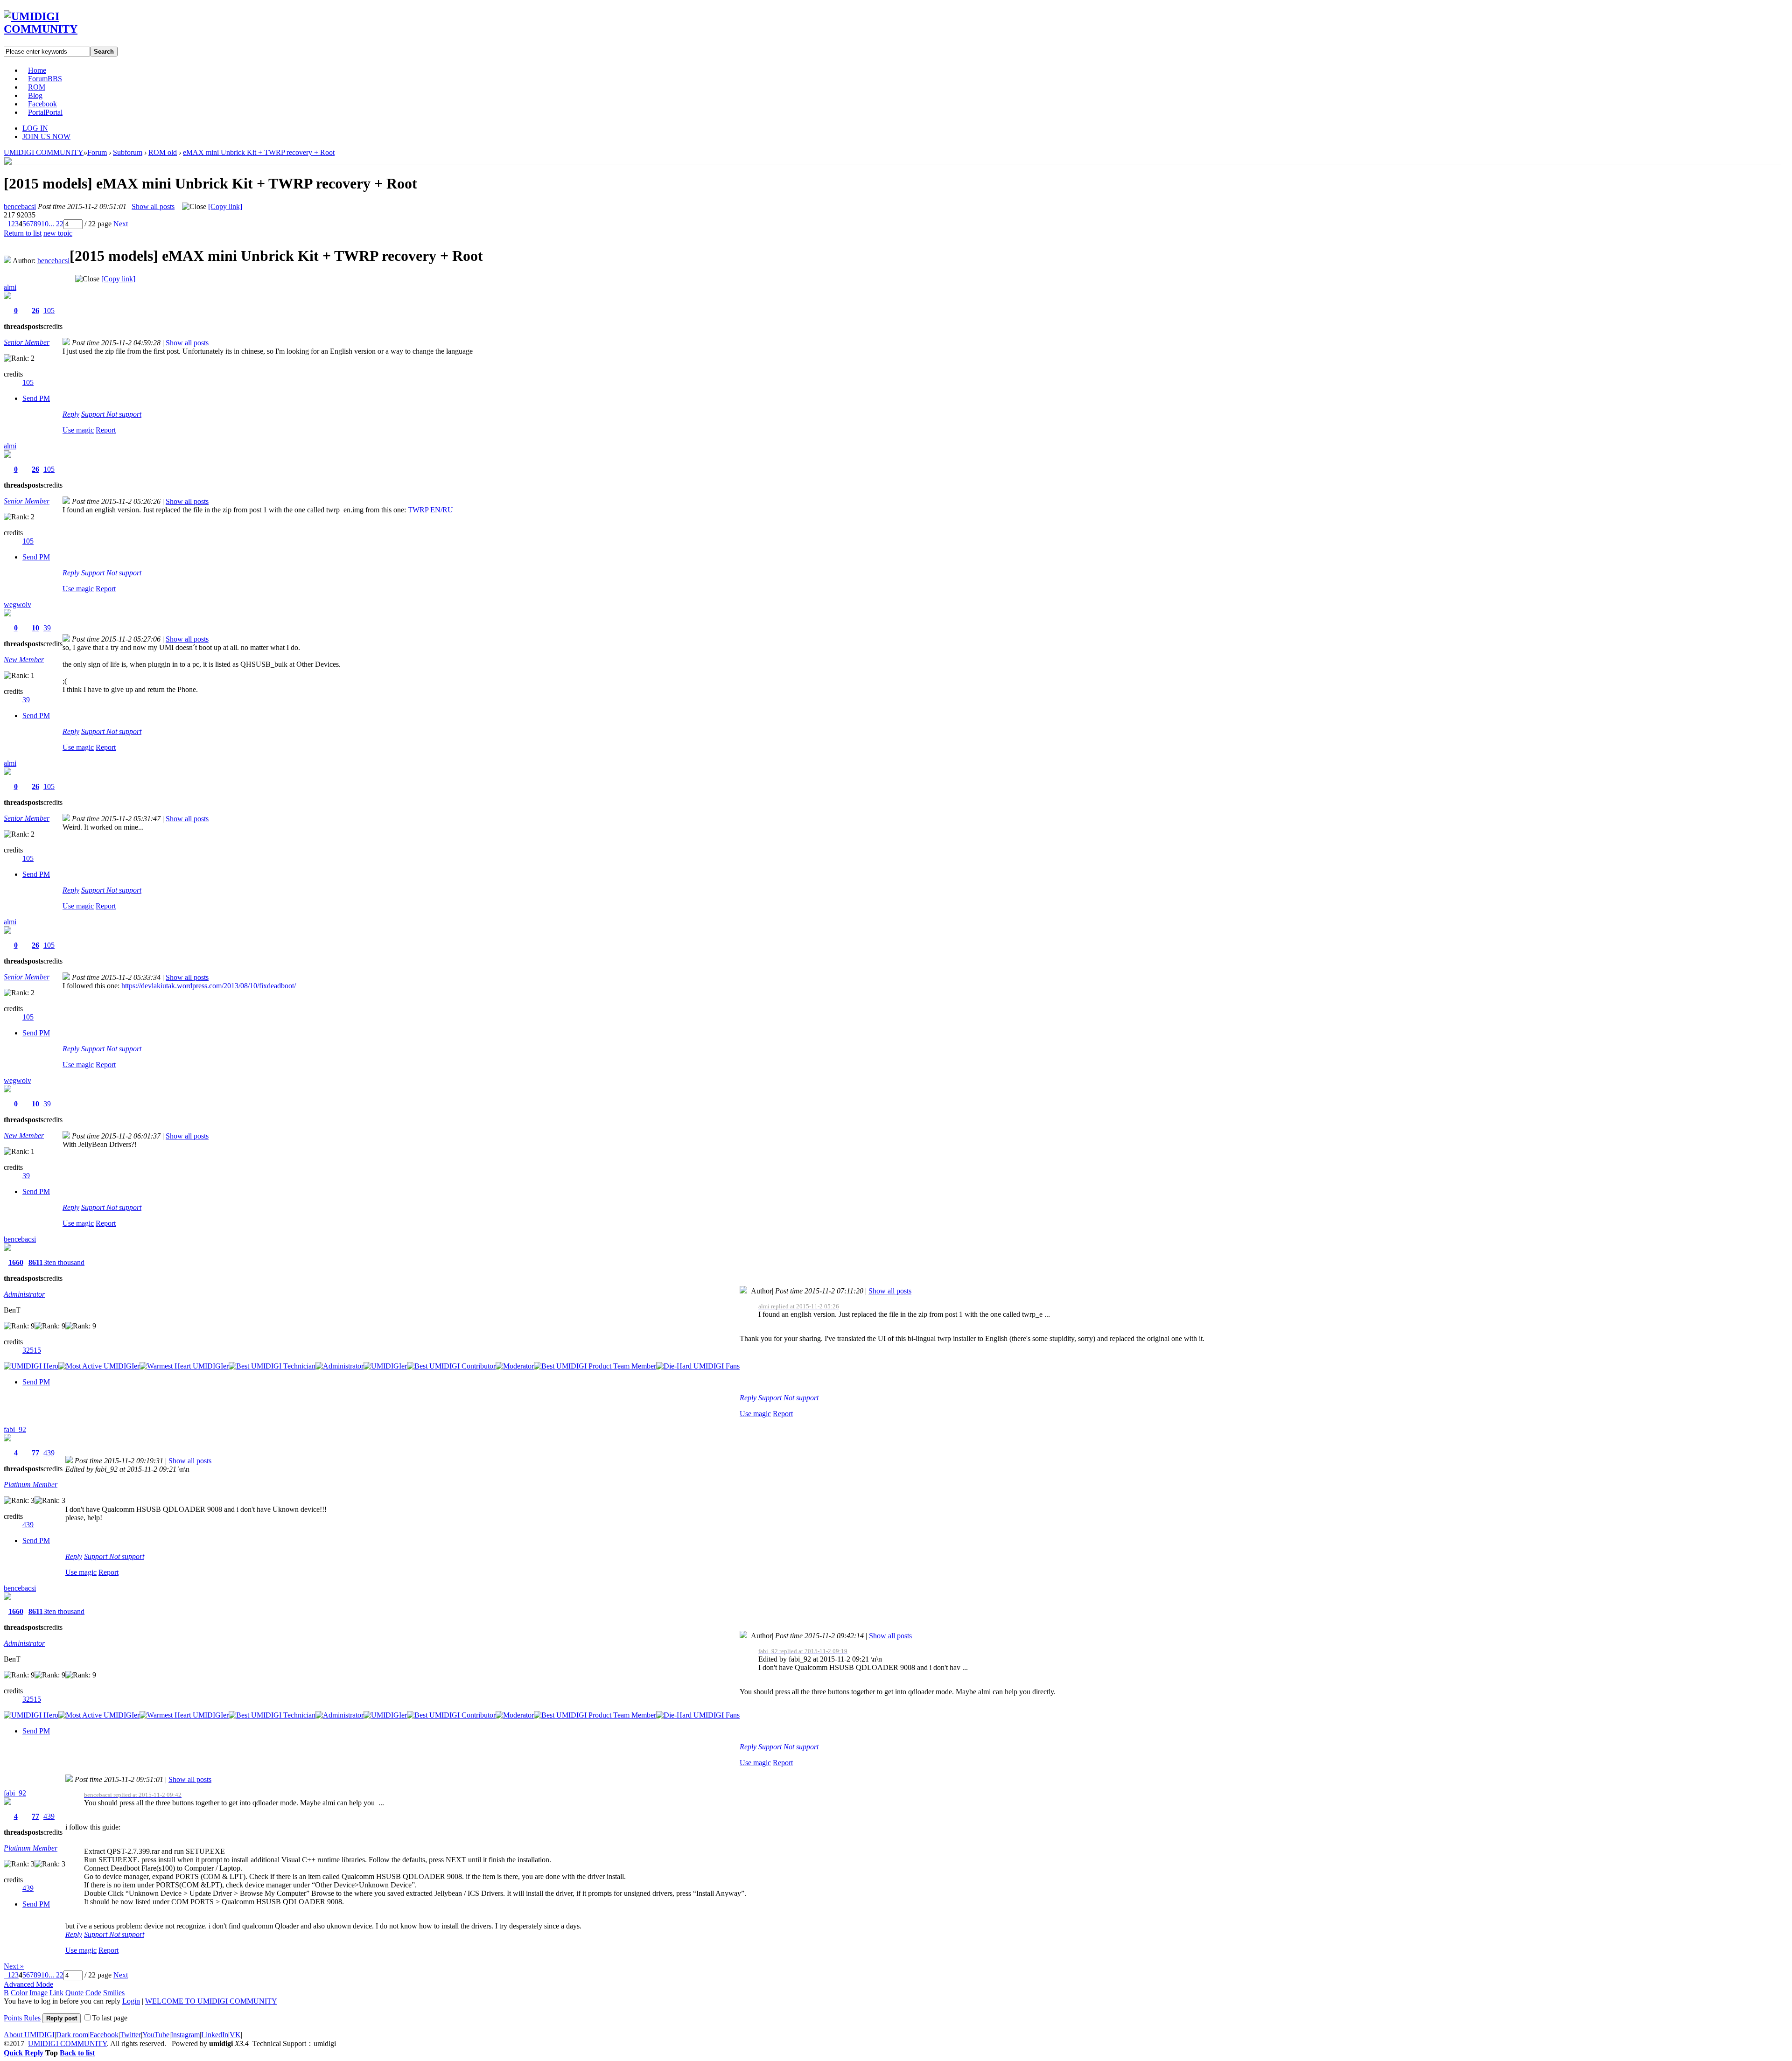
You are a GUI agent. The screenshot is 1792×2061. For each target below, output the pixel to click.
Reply (71, 414)
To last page (110, 2018)
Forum (45, 79)
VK (235, 2035)
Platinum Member (31, 1485)
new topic (58, 233)
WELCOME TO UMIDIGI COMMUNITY (211, 2001)
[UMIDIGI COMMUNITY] (54, 29)
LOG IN (35, 128)
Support (94, 414)
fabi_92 (15, 1429)
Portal (45, 112)
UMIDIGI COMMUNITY (44, 152)
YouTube (156, 2035)
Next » (14, 1966)
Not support (124, 414)
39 (47, 628)
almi (10, 287)
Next (121, 224)
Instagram (185, 2035)
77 (35, 1453)
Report (106, 430)
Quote (74, 1993)
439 (49, 1453)
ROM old (163, 152)
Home (37, 70)
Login (131, 2001)
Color (19, 1993)
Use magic (78, 430)
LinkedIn (215, 2035)
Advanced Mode (28, 1984)
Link (56, 1993)
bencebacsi (20, 206)
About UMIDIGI (29, 2035)
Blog (35, 95)
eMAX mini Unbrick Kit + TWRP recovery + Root (259, 152)
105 (49, 311)
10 (45, 224)
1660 (16, 1262)
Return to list (23, 233)
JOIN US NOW (46, 136)
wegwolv (17, 604)
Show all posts (153, 206)
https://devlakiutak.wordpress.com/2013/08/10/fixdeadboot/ (209, 986)
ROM (37, 87)
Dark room (72, 2035)
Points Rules (22, 2018)
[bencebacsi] (8, 162)
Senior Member (27, 342)
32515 (32, 1350)
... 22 (56, 224)
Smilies (114, 1993)
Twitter (130, 2035)
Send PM (36, 398)
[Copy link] (225, 206)
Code (93, 1993)
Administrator (24, 1294)
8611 (36, 1262)
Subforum (128, 152)
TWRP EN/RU (430, 510)
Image (38, 1993)
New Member (24, 660)
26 (35, 311)
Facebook (42, 104)
